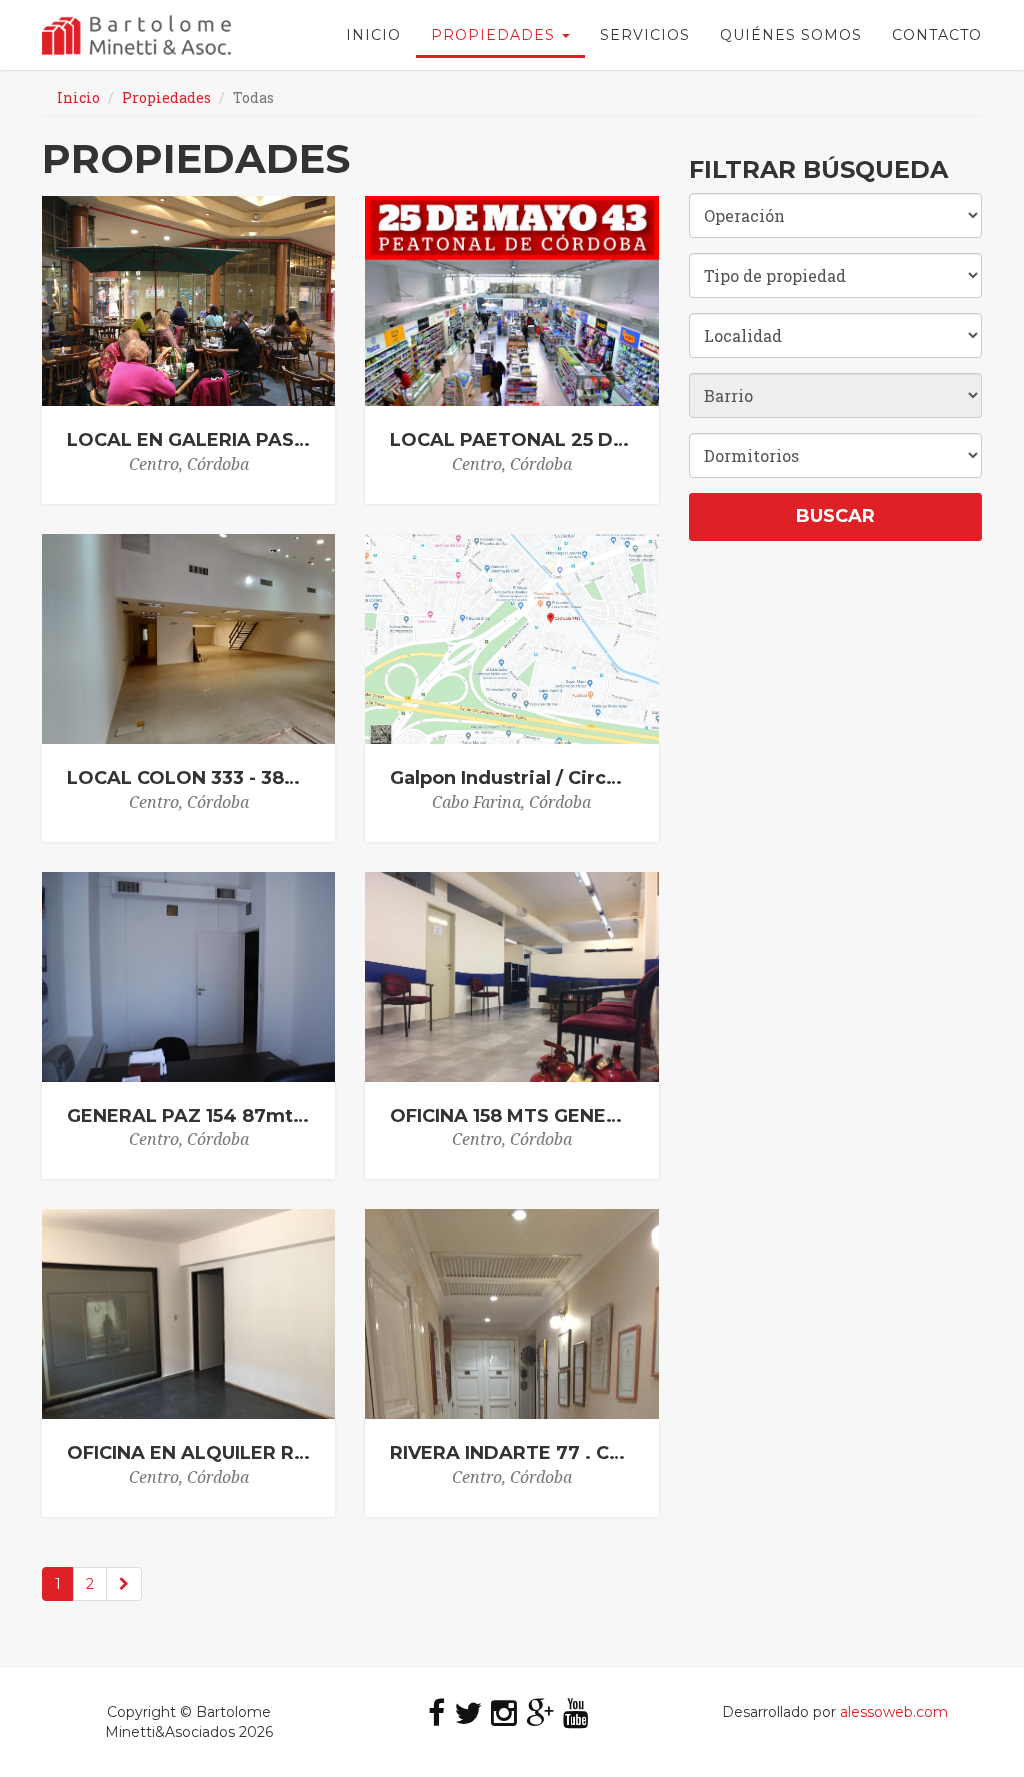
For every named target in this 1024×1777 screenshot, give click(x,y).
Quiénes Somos (791, 35)
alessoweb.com (894, 1712)
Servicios (645, 35)
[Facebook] (436, 1712)
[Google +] (540, 1712)
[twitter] (468, 1712)
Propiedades (495, 35)
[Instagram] (504, 1712)
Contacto (937, 35)
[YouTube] (576, 1712)
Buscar (835, 516)
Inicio (373, 35)
